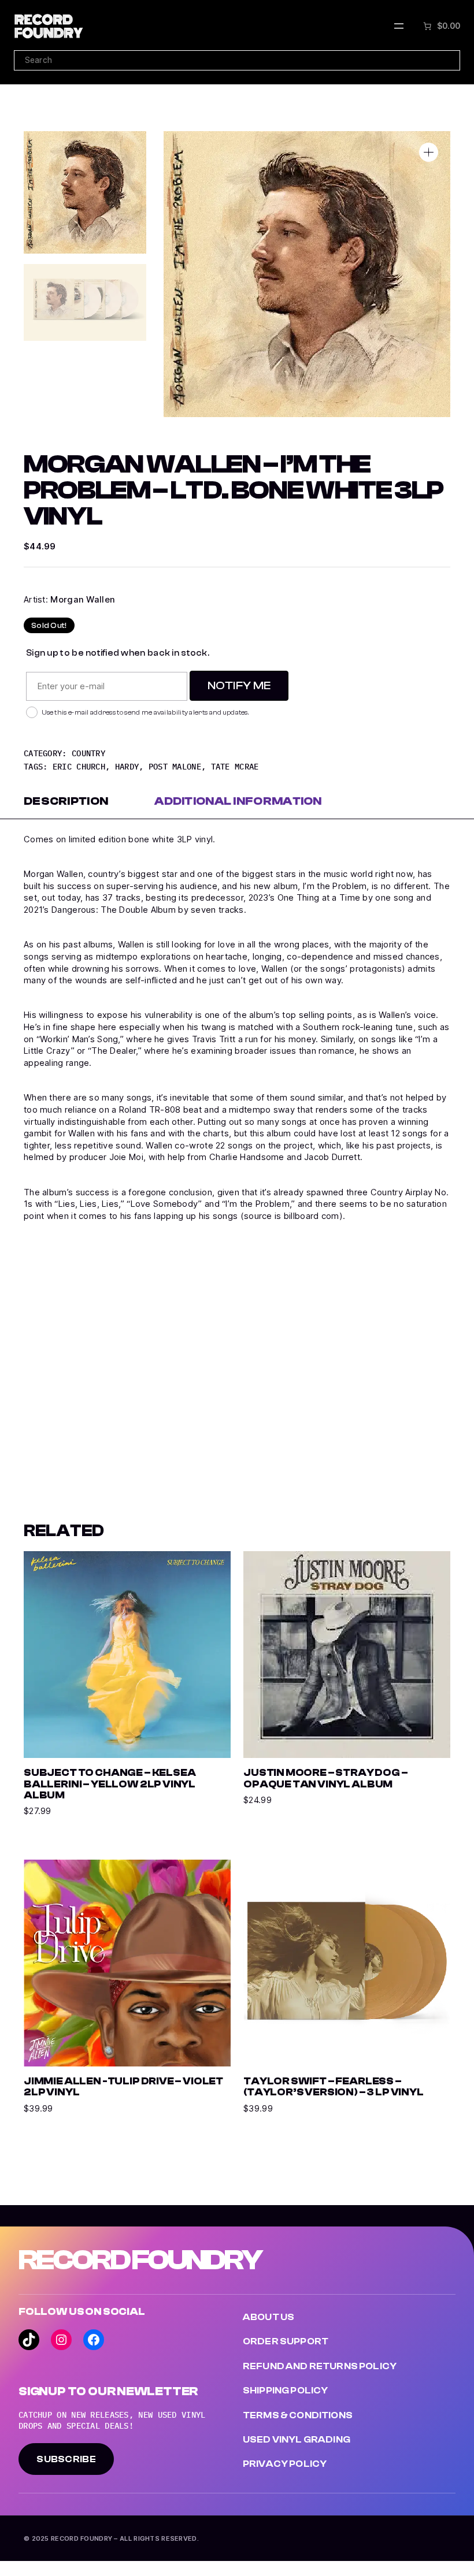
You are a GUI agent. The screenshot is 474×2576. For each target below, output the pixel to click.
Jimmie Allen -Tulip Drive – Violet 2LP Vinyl (123, 2087)
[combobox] (237, 60)
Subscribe (66, 2459)
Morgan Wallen (83, 600)
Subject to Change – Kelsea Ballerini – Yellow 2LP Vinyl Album (110, 1784)
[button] (429, 152)
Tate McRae (235, 767)
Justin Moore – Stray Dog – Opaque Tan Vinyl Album (325, 1778)
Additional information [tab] (238, 801)
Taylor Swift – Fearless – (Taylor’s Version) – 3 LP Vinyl (334, 2087)
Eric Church (79, 767)
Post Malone (175, 767)
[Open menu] (399, 26)
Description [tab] (66, 801)
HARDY (127, 767)
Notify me (239, 685)
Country (88, 753)
